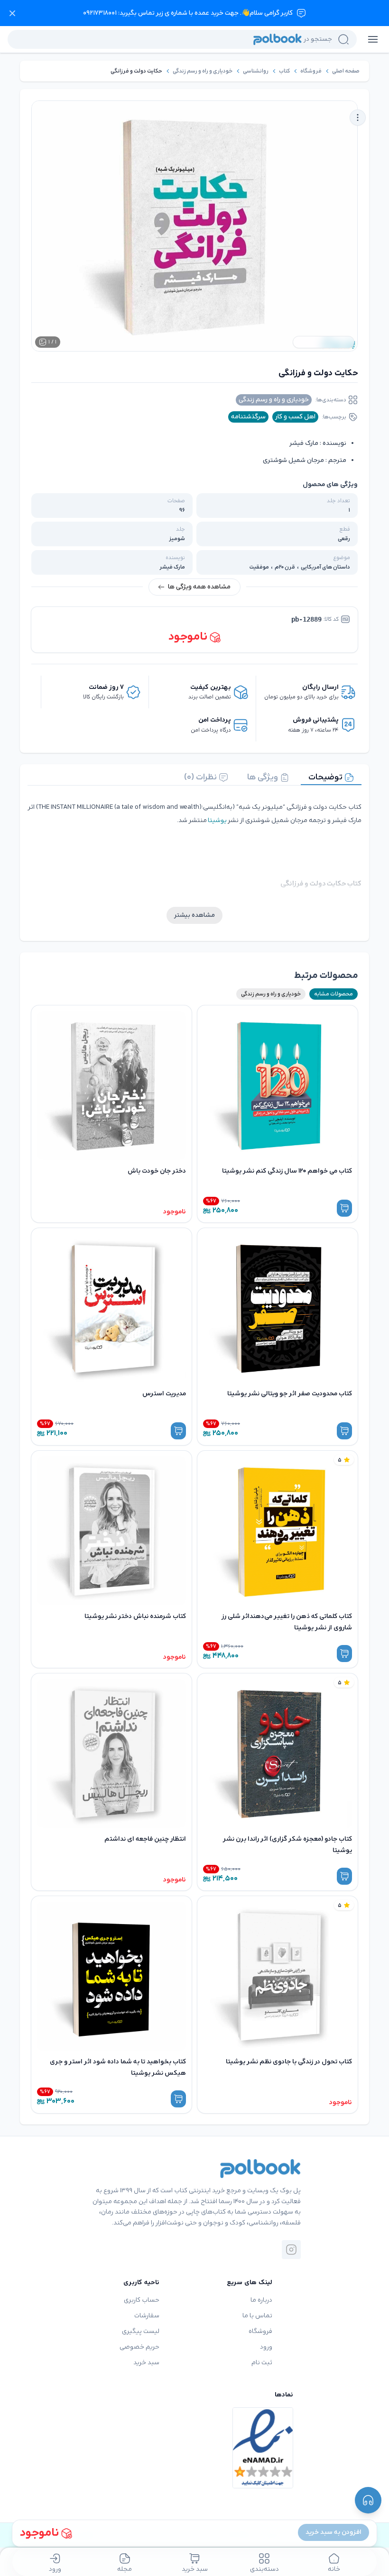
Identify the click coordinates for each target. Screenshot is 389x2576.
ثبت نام (262, 2363)
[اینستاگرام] (291, 2250)
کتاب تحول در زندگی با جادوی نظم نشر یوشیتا (289, 2062)
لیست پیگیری (141, 2331)
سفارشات (147, 2316)
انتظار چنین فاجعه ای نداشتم (145, 1839)
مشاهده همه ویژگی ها (199, 587)
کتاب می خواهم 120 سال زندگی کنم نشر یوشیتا (287, 1171)
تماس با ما (257, 2316)
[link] (346, 71)
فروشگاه (311, 71)
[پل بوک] (260, 2169)
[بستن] (12, 13)
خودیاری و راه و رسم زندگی (203, 71)
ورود (266, 2347)
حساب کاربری (142, 2300)
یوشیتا (217, 820)
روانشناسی (256, 71)
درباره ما (261, 2300)
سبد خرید (146, 2363)
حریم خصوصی (139, 2347)
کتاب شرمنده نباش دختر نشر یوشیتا (135, 1616)
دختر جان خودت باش (157, 1171)
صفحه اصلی (346, 71)
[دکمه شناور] (368, 2500)
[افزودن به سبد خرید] (344, 1208)
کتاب (284, 71)
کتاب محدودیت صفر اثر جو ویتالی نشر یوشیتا (290, 1394)
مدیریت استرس (164, 1394)
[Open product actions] (358, 118)
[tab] (331, 777)
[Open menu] (373, 39)
